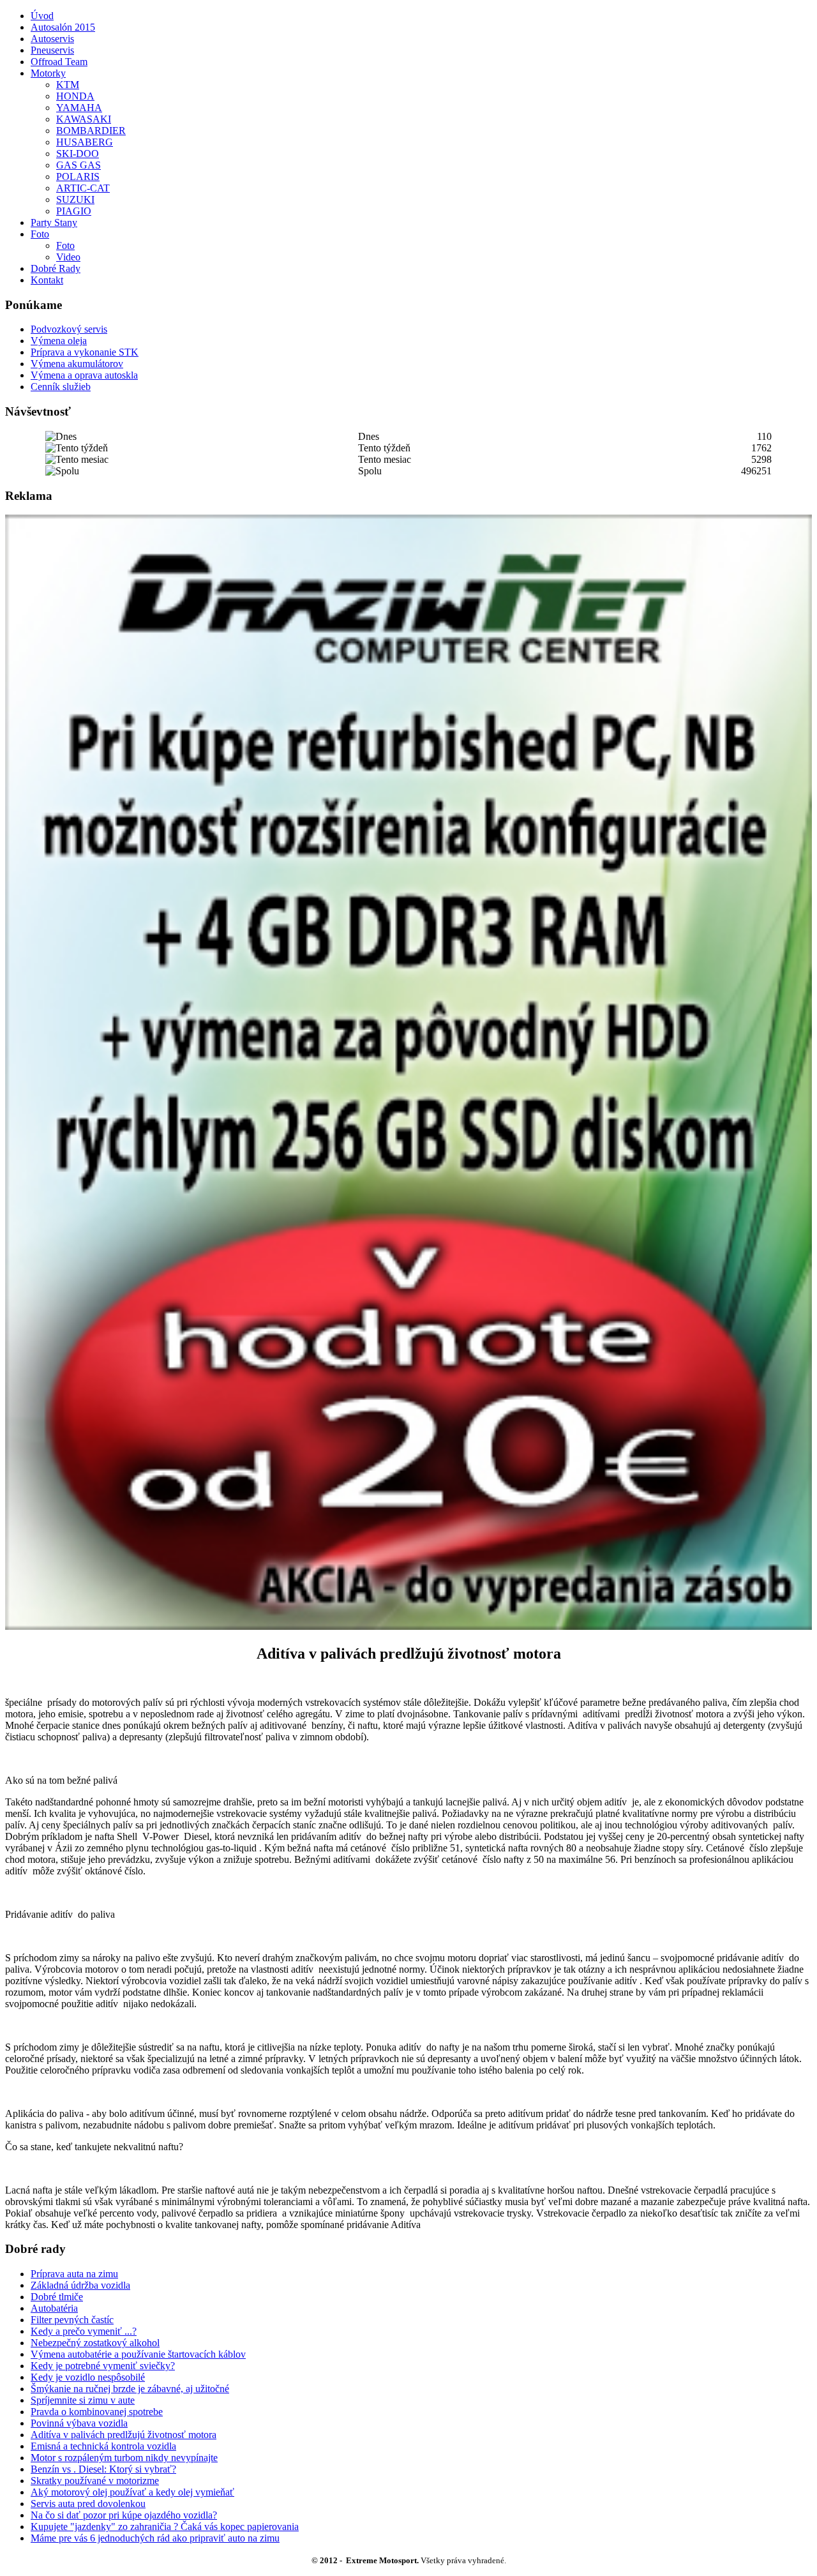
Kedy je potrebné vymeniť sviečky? (103, 2366)
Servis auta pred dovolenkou (88, 2504)
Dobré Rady (56, 268)
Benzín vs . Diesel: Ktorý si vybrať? (103, 2469)
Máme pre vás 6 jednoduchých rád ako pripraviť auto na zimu (155, 2538)
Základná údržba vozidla (80, 2285)
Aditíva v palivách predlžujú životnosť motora (124, 2435)
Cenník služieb (61, 387)
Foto (40, 234)
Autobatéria (54, 2308)
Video (68, 257)
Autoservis (52, 39)
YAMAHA (79, 108)
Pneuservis (52, 50)
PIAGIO (74, 211)
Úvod (42, 16)
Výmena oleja (59, 341)
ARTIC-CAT (83, 188)
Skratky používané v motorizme (95, 2481)
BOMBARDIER (91, 131)
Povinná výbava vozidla (79, 2423)
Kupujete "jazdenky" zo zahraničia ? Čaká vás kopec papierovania (165, 2527)
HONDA (75, 96)
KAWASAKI (84, 119)
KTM (68, 85)
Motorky (48, 73)
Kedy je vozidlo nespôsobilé (88, 2377)
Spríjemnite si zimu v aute (83, 2400)
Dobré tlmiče (57, 2297)
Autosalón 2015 (63, 27)
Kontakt (47, 280)
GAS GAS (79, 165)
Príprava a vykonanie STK (85, 352)
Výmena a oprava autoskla (84, 375)
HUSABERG (85, 142)
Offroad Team (59, 62)
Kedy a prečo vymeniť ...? (84, 2331)
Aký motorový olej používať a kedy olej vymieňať (132, 2492)
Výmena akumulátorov (77, 364)
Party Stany (54, 222)
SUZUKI (75, 200)
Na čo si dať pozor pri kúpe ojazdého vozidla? (124, 2515)
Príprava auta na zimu (74, 2274)
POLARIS (78, 177)
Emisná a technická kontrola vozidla (103, 2446)
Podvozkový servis (69, 329)
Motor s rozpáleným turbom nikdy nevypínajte (124, 2458)
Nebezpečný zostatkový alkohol (95, 2343)
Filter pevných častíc (72, 2320)
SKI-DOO (78, 154)
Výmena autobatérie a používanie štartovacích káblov (138, 2354)
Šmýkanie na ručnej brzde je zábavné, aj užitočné (130, 2389)
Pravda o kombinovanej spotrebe (97, 2412)
